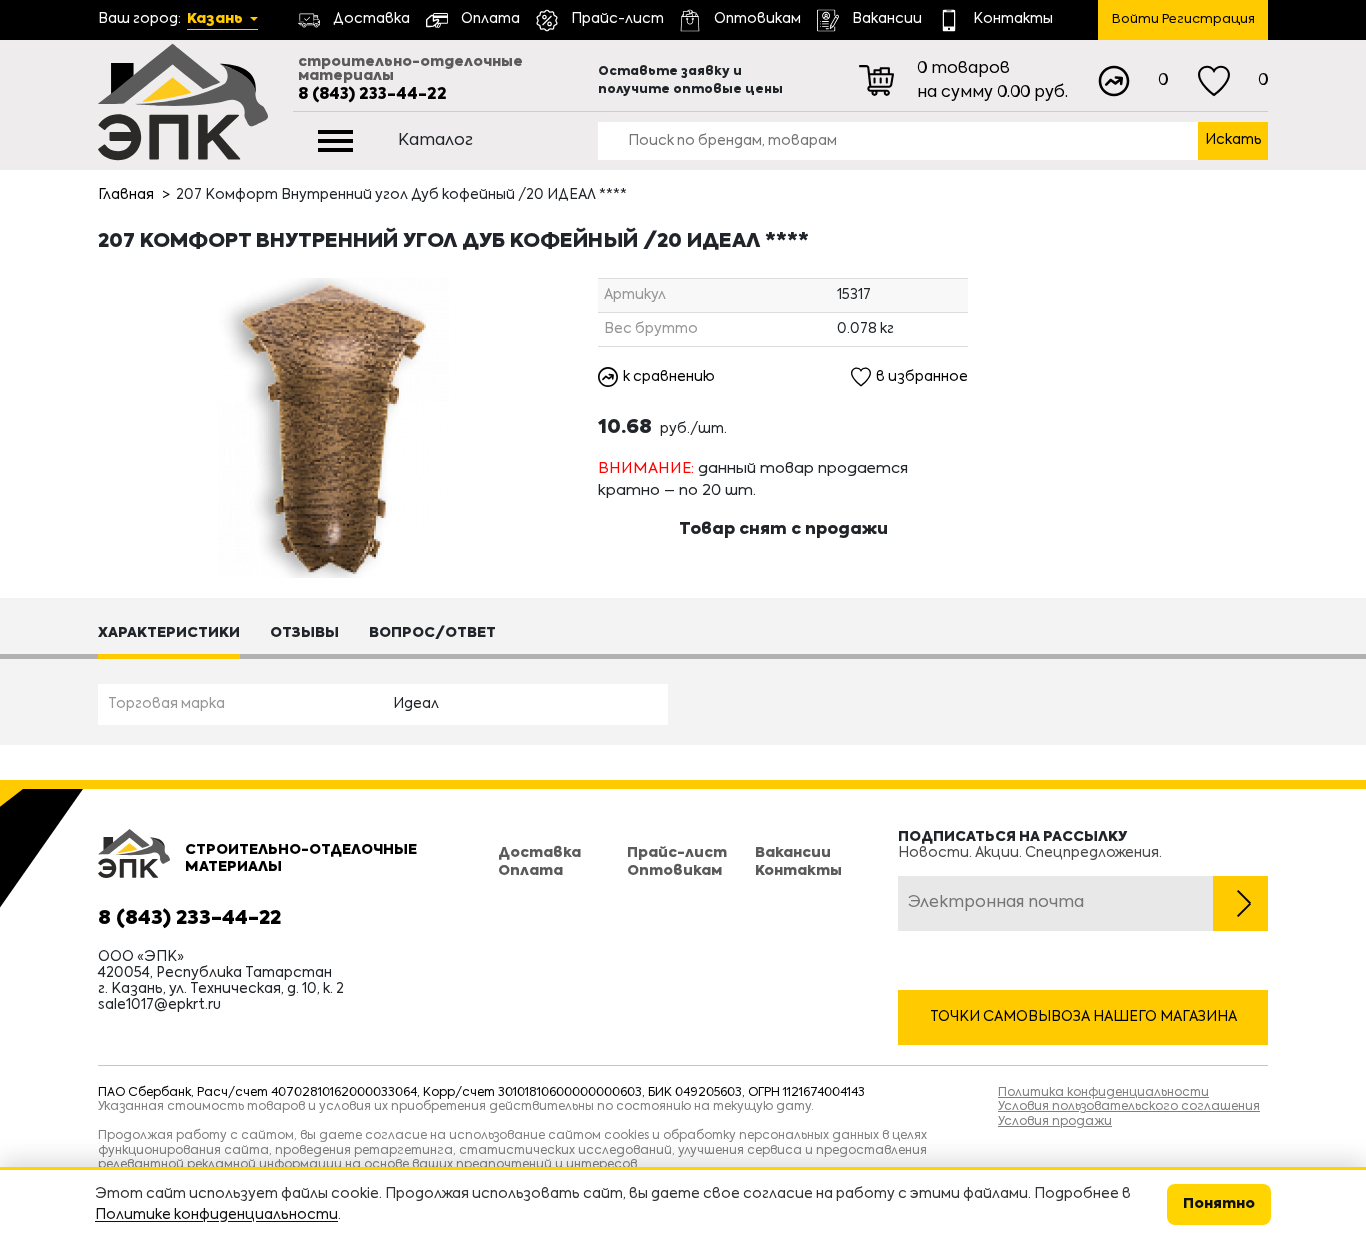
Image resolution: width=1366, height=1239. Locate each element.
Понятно (1219, 1204)
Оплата (530, 871)
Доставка (539, 853)
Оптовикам (674, 871)
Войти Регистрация (1183, 19)
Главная (126, 195)
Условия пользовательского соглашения (1129, 1107)
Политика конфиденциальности (1103, 1093)
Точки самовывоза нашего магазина (1083, 1017)
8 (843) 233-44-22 (372, 95)
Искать (1233, 140)
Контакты (798, 871)
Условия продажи (1055, 1122)
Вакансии (793, 853)
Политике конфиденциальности (216, 1215)
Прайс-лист (677, 853)
